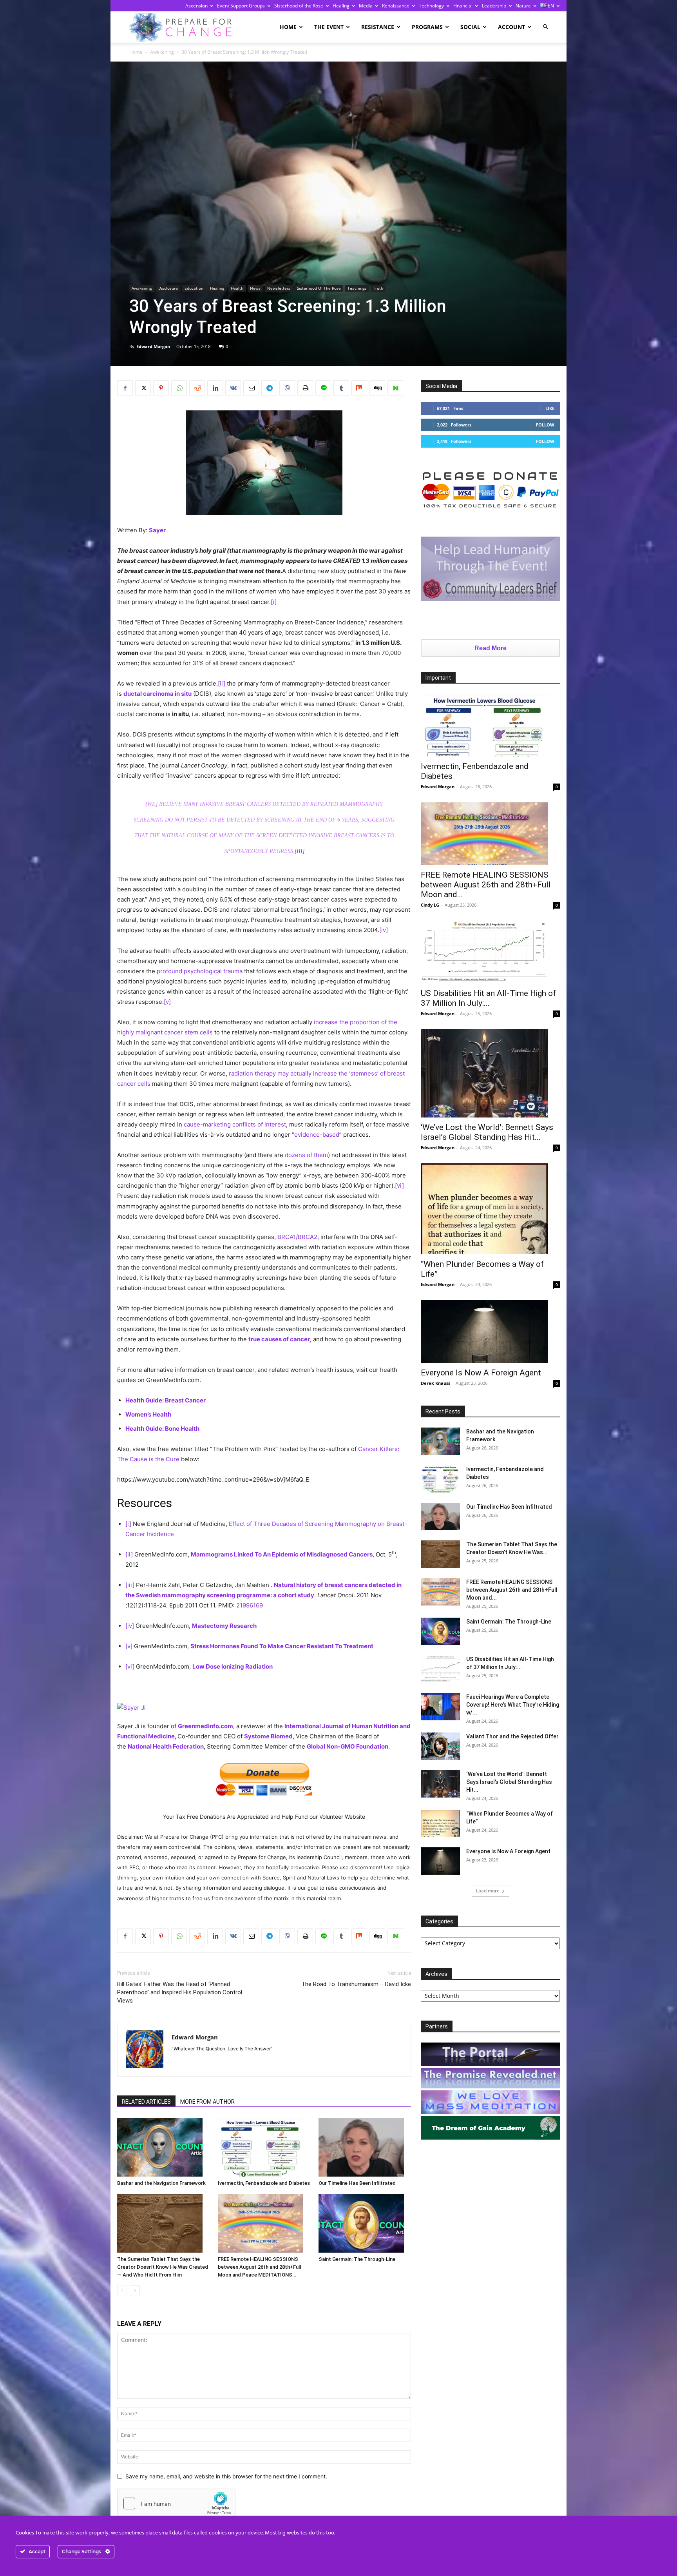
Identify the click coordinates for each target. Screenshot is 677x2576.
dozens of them (306, 1155)
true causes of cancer (279, 1339)
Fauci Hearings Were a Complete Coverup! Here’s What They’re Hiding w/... (513, 1705)
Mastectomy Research (224, 1626)
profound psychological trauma (200, 971)
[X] (143, 388)
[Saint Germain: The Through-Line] (365, 2223)
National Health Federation (166, 1746)
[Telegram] (269, 388)
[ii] (222, 683)
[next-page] (135, 2290)
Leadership (494, 6)
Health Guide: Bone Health (162, 1429)
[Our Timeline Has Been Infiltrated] (365, 2147)
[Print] (305, 388)
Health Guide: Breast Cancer (166, 1400)
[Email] (251, 388)
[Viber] (287, 388)
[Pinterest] (161, 388)
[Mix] (359, 388)
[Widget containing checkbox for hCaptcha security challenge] (176, 2503)
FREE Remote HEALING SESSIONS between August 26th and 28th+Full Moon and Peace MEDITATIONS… (259, 2267)
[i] (274, 602)
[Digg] (377, 388)
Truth (378, 288)
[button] (545, 27)
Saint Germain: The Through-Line (357, 2259)
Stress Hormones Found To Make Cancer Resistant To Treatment (282, 1646)
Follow (545, 425)
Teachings (357, 288)
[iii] (300, 851)
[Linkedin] (215, 388)
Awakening (162, 52)
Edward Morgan (153, 346)
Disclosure (168, 288)
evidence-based (317, 1135)
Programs (427, 27)
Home (288, 27)
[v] (167, 1002)
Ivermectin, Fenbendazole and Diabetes (264, 2183)
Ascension (196, 6)
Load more (488, 1891)
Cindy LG (430, 905)
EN (550, 6)
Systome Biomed (268, 1736)
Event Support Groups (241, 6)
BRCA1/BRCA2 (297, 1237)
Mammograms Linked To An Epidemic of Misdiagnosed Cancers (282, 1554)
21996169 (250, 1605)
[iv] (384, 930)
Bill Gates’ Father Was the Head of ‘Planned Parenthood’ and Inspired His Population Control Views (180, 1992)
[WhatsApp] (179, 388)
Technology (431, 6)
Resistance (378, 27)
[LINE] (323, 388)
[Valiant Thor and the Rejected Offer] (440, 1746)
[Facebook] (125, 388)
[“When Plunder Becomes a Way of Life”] (490, 1209)
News (255, 288)
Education (194, 288)
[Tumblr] (341, 388)
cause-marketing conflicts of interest (235, 1124)
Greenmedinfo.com (205, 1726)
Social (470, 27)
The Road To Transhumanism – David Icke (356, 1984)
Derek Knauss (435, 1383)
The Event (329, 27)
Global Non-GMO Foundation (348, 1746)
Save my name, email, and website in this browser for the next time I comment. (226, 2476)
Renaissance (396, 6)
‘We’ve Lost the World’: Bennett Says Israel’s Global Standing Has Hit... (487, 1132)
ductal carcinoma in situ (157, 694)
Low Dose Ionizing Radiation (233, 1666)
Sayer (158, 530)
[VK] (233, 388)
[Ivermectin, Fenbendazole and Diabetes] (264, 2147)
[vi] (399, 1186)
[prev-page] (122, 2290)
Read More (491, 648)
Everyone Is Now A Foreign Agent (481, 1373)
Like (550, 408)
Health (237, 288)
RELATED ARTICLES (146, 2102)
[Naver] (395, 388)
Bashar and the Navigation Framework (161, 2183)
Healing (341, 6)
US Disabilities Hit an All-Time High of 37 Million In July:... (488, 998)
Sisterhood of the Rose (299, 6)
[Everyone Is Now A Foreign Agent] (490, 1332)
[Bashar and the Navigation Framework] (163, 2147)
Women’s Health (148, 1414)
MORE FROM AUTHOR (207, 2102)
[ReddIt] (197, 388)
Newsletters (279, 288)
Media (366, 6)
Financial (463, 6)
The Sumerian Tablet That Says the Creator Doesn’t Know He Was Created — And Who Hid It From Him (163, 2267)
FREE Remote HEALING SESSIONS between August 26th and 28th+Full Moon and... (486, 885)
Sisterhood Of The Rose (319, 288)
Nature (523, 6)
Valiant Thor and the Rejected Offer (512, 1736)
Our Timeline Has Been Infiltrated (357, 2183)
